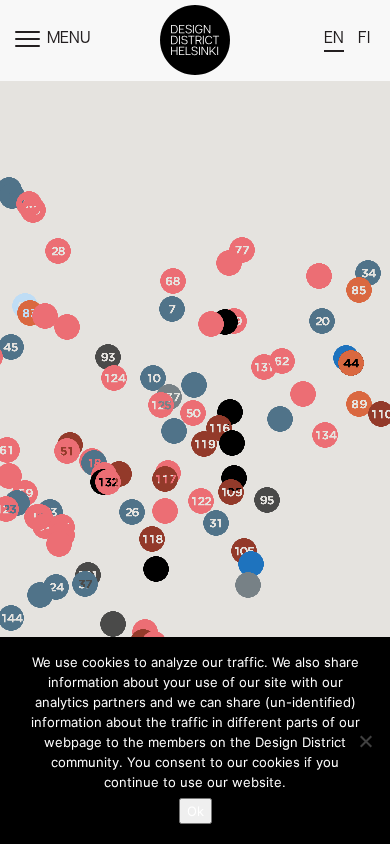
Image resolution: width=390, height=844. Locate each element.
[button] (319, 276)
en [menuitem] (334, 39)
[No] (365, 741)
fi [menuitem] (364, 39)
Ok (195, 811)
